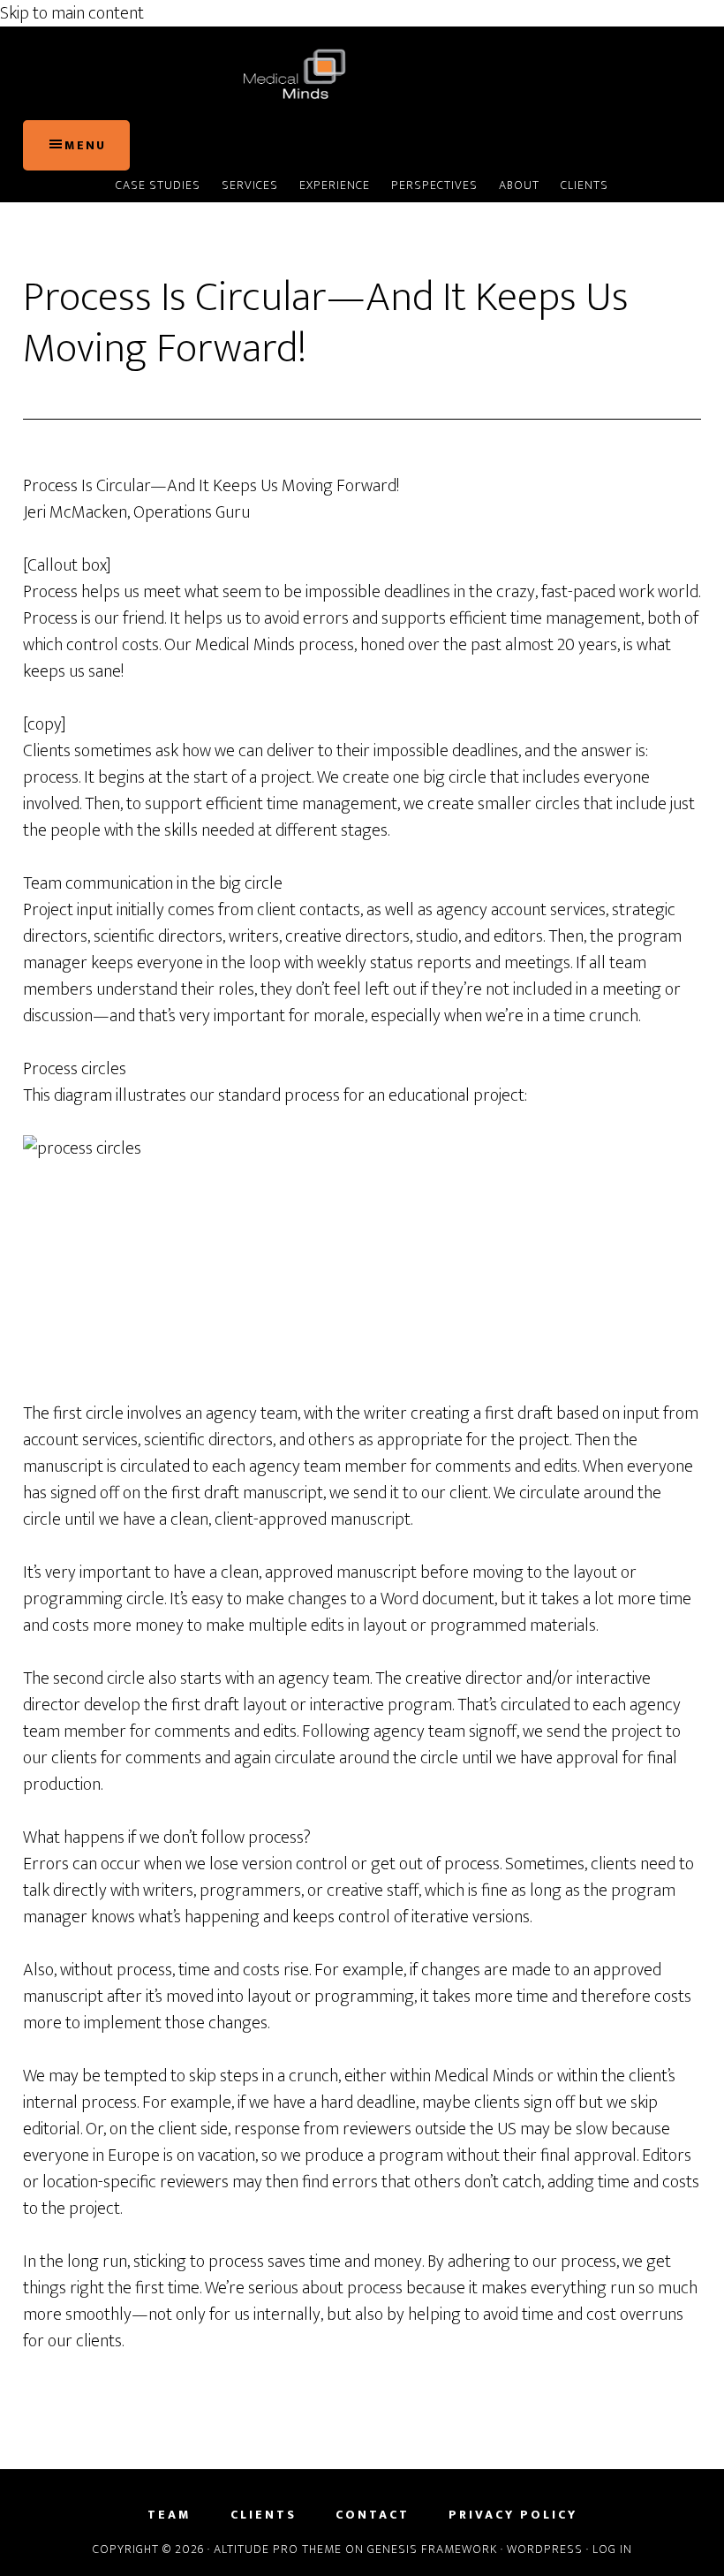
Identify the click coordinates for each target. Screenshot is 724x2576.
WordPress (545, 2549)
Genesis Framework (432, 2549)
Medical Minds (362, 73)
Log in (612, 2549)
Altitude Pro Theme (278, 2549)
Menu (85, 145)
